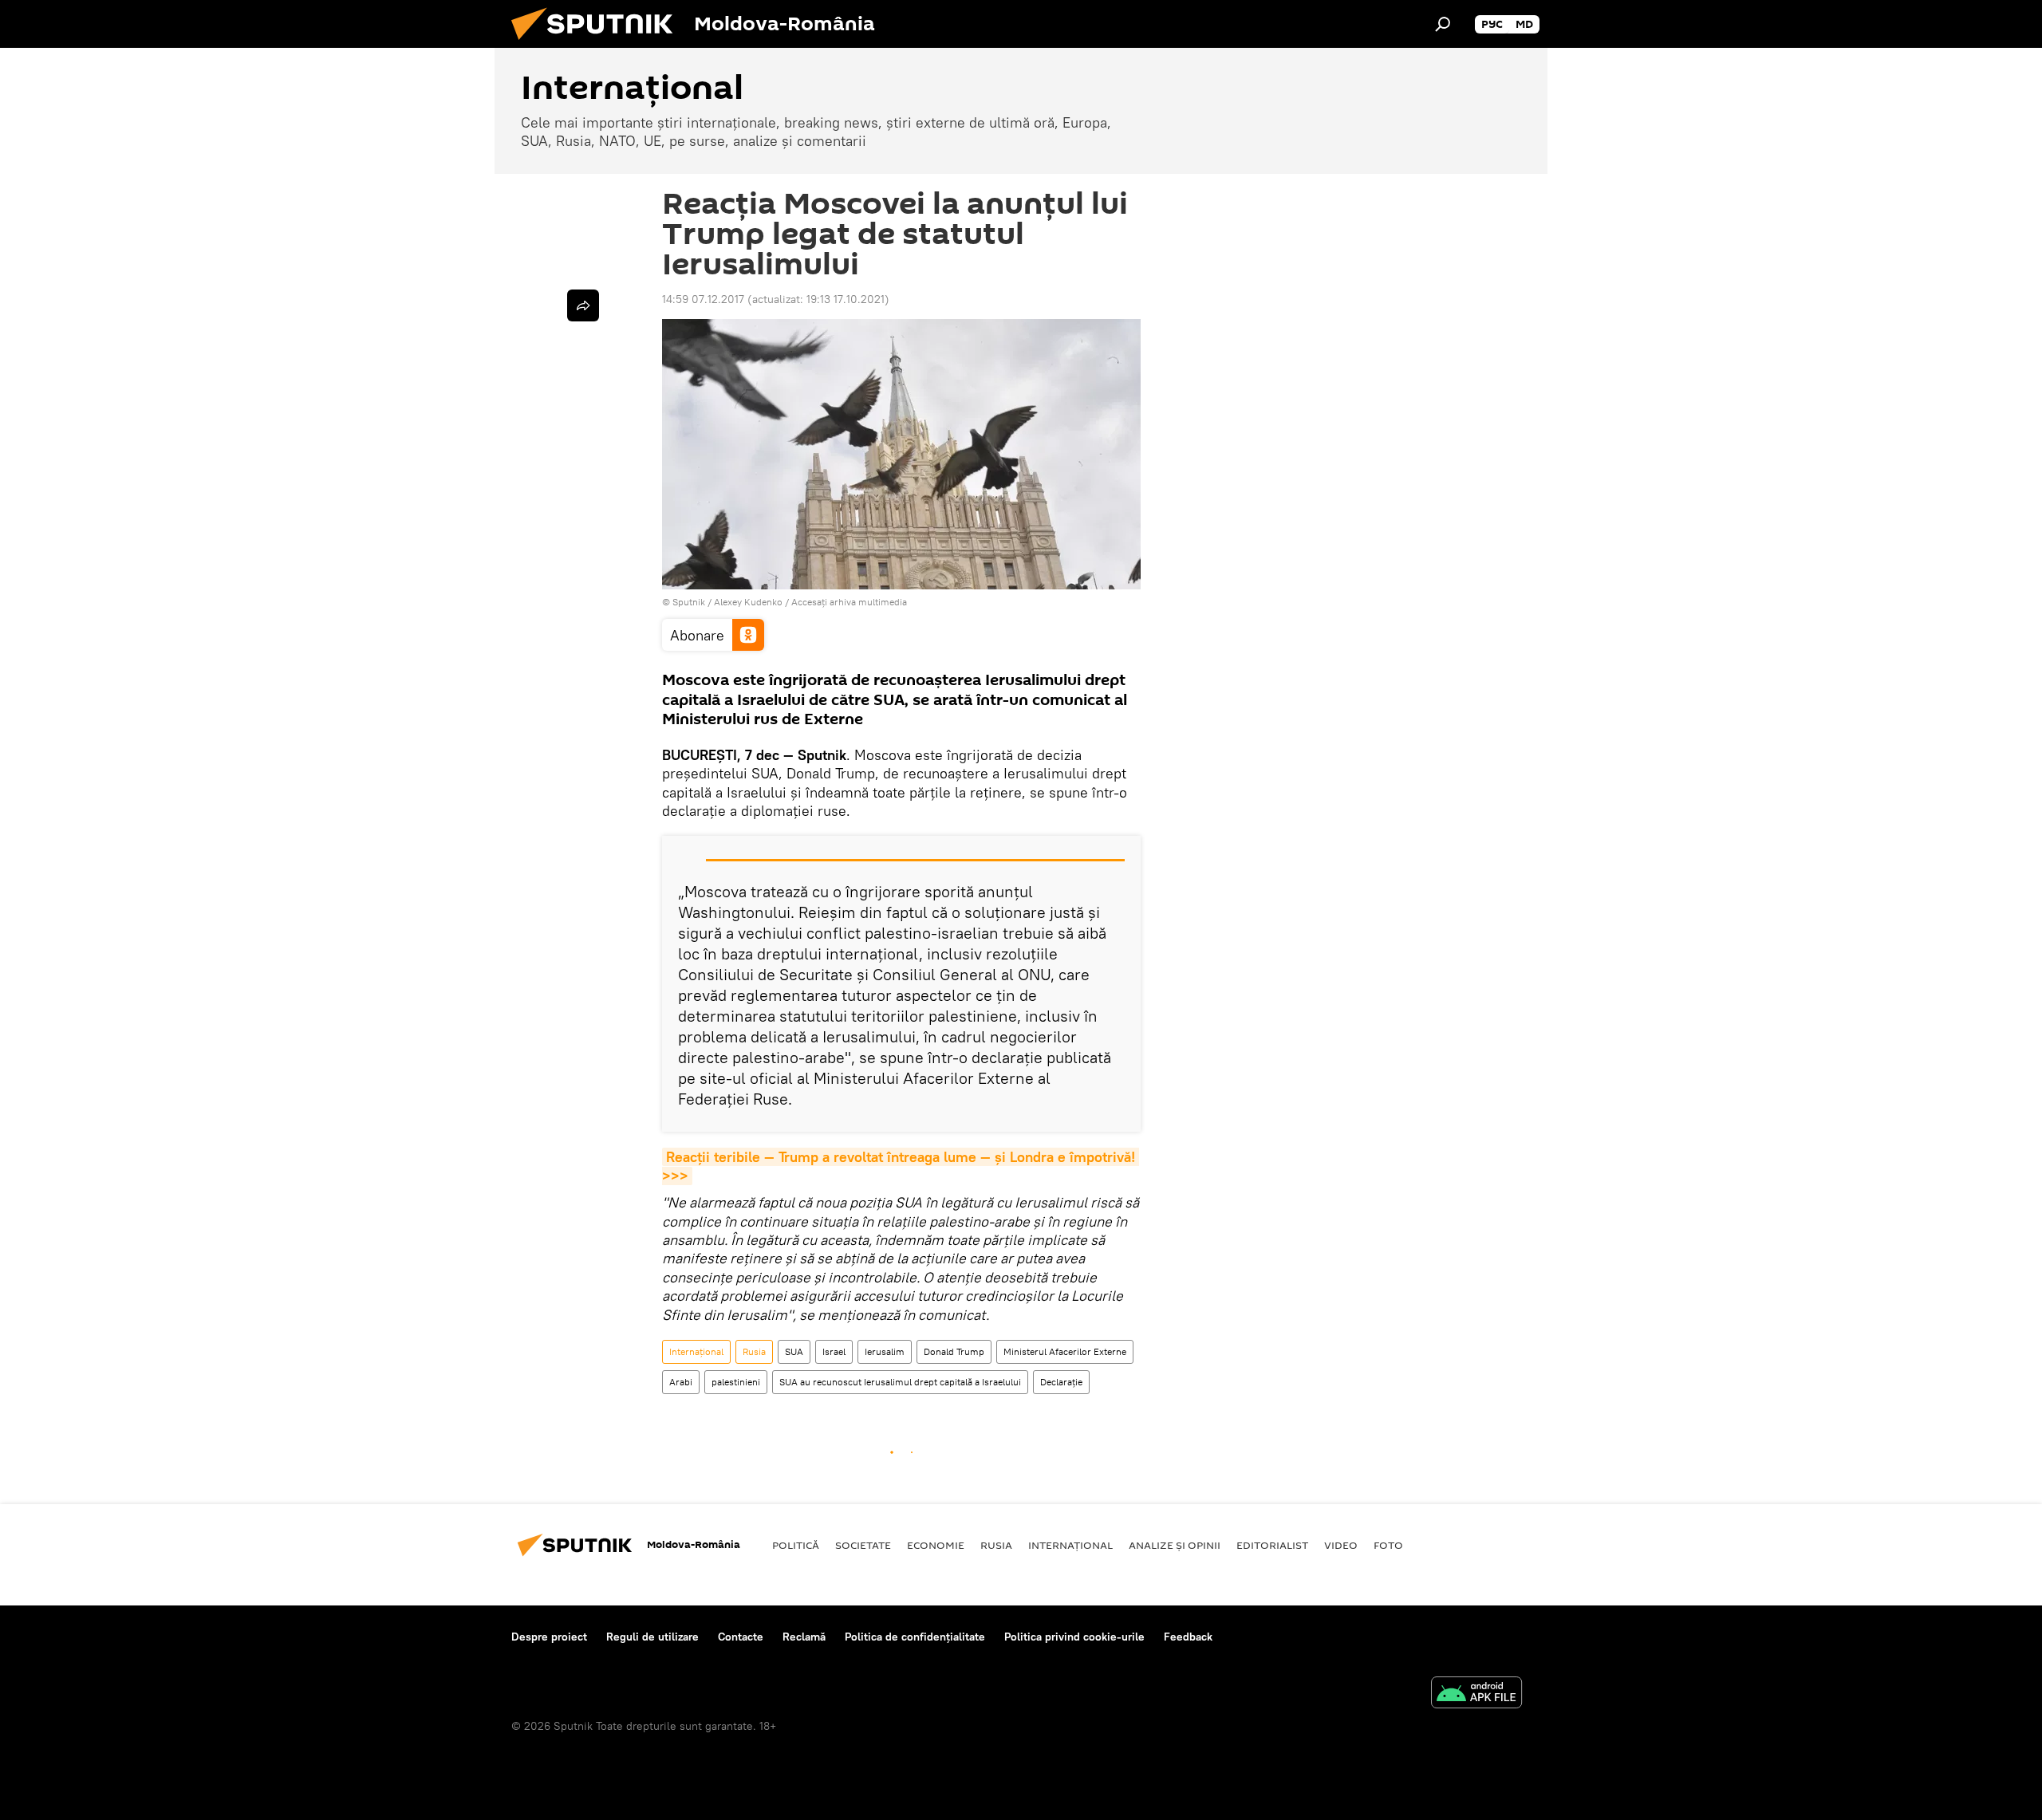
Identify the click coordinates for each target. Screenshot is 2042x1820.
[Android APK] (1476, 1694)
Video (1341, 1545)
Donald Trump (954, 1351)
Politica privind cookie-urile (1074, 1637)
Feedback (1188, 1637)
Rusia (754, 1351)
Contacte (741, 1637)
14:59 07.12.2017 (703, 299)
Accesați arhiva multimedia (849, 602)
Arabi (681, 1382)
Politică (796, 1545)
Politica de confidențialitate (915, 1637)
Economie (936, 1545)
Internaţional (696, 1351)
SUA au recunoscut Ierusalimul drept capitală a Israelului (900, 1382)
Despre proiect (549, 1637)
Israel (834, 1351)
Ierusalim (885, 1351)
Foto (1388, 1545)
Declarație (1061, 1382)
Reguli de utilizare (652, 1637)
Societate (863, 1545)
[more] (583, 305)
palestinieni (736, 1382)
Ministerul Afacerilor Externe (1065, 1351)
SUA (794, 1351)
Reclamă (804, 1637)
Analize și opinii (1175, 1545)
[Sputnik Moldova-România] (598, 44)
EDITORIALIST (1272, 1545)
